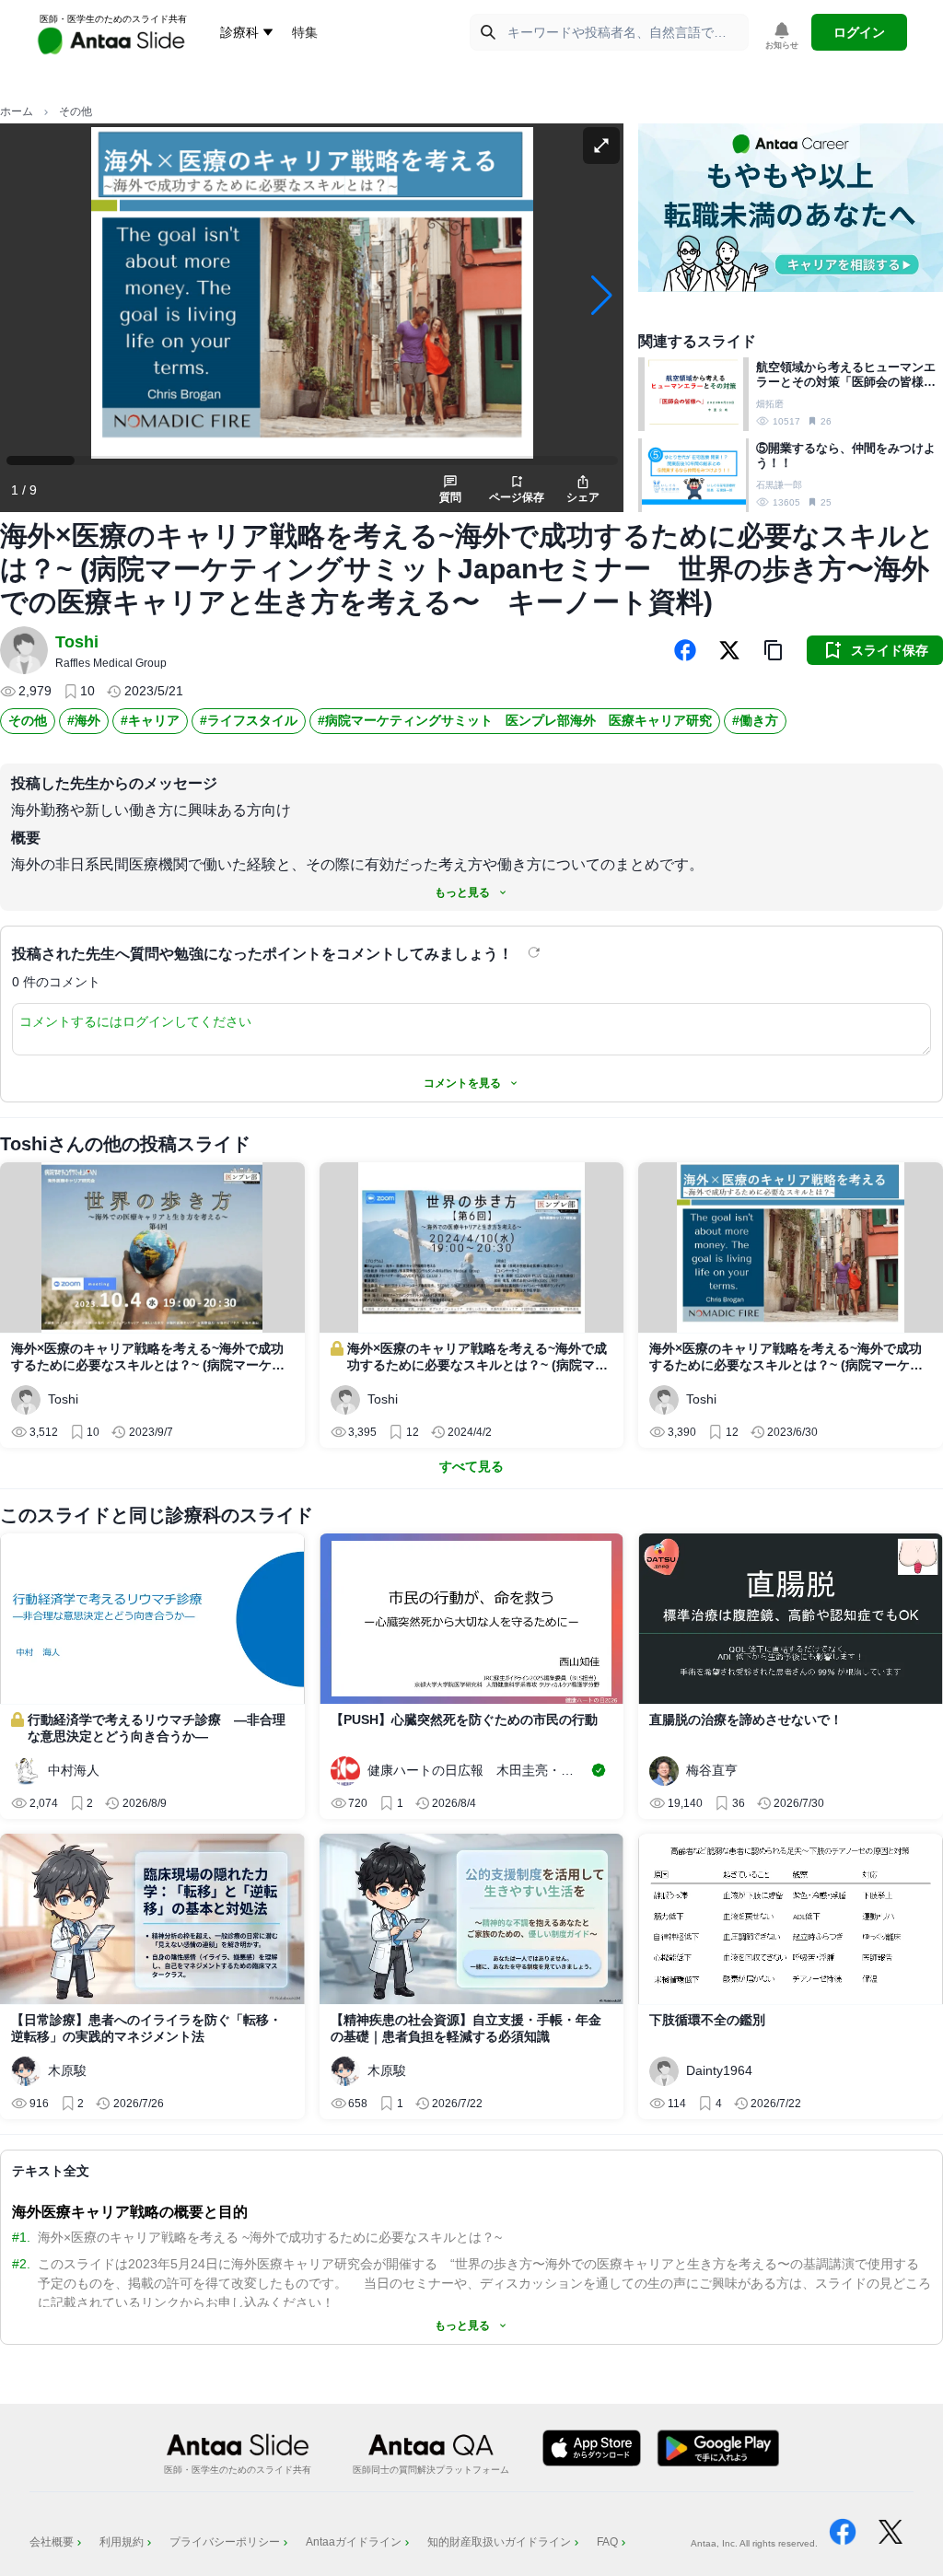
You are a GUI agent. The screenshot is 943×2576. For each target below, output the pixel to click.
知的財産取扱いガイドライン (499, 2542)
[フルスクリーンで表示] (601, 146)
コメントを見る (462, 1083)
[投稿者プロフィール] (24, 650)
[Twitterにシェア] (729, 650)
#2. (21, 2264)
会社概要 (52, 2542)
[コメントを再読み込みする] (536, 952)
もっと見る (462, 892)
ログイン (859, 32)
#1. (21, 2237)
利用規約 (122, 2542)
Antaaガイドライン (354, 2542)
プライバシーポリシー (225, 2542)
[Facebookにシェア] (685, 650)
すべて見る (471, 1466)
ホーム (17, 111)
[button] (774, 650)
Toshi (77, 642)
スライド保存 (890, 650)
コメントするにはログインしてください (135, 1021)
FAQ (607, 2542)
